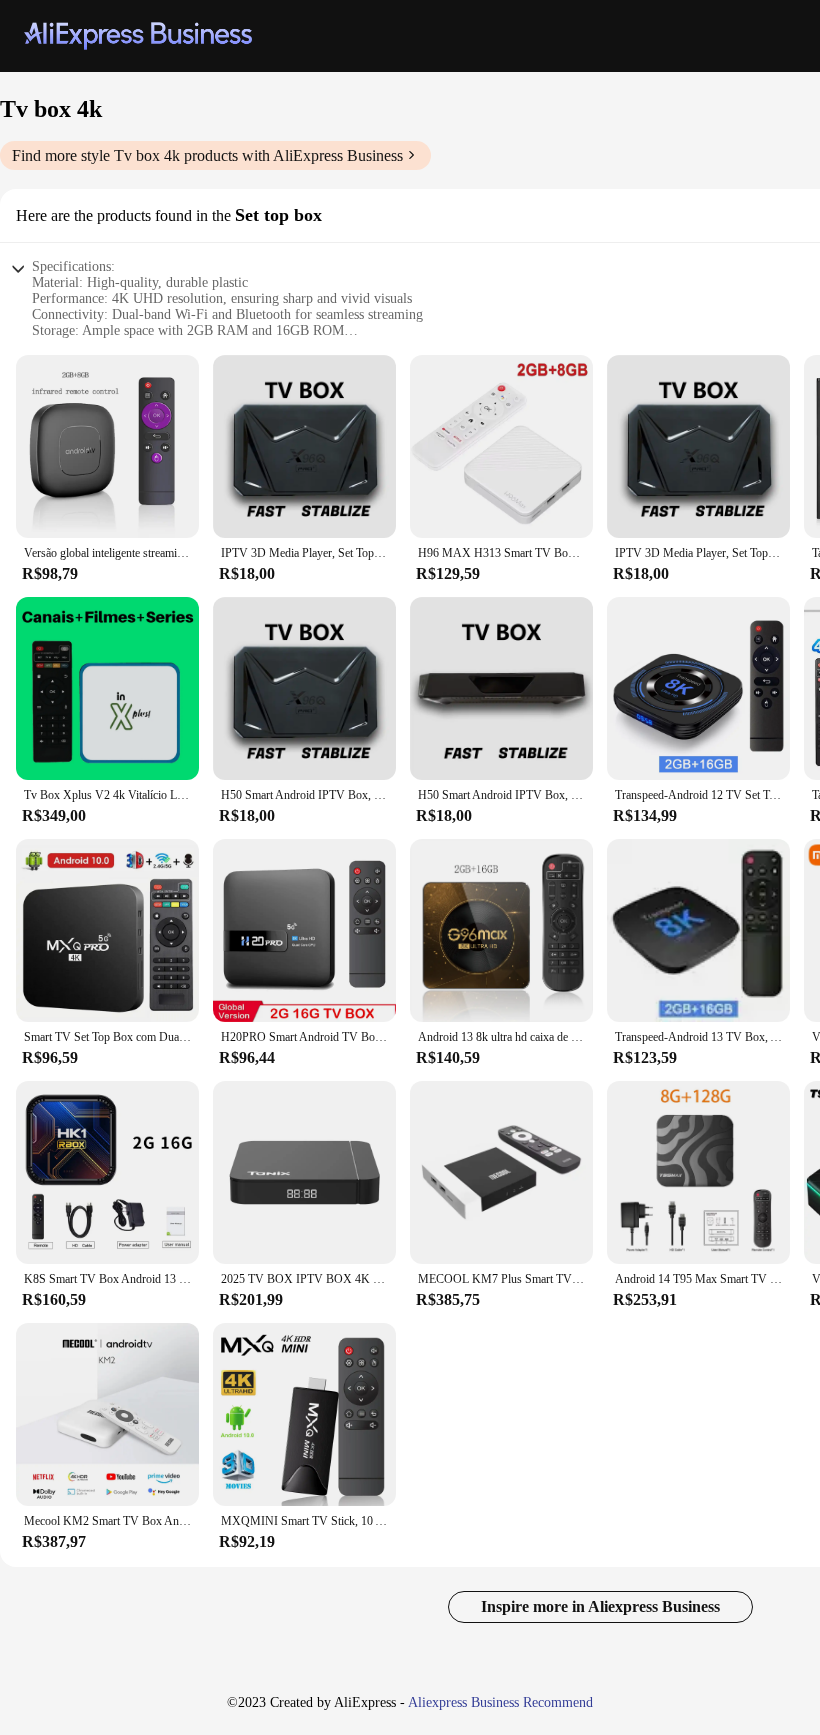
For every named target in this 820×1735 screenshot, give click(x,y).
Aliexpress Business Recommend (500, 1702)
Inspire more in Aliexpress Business (600, 1606)
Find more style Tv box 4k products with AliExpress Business (207, 155)
